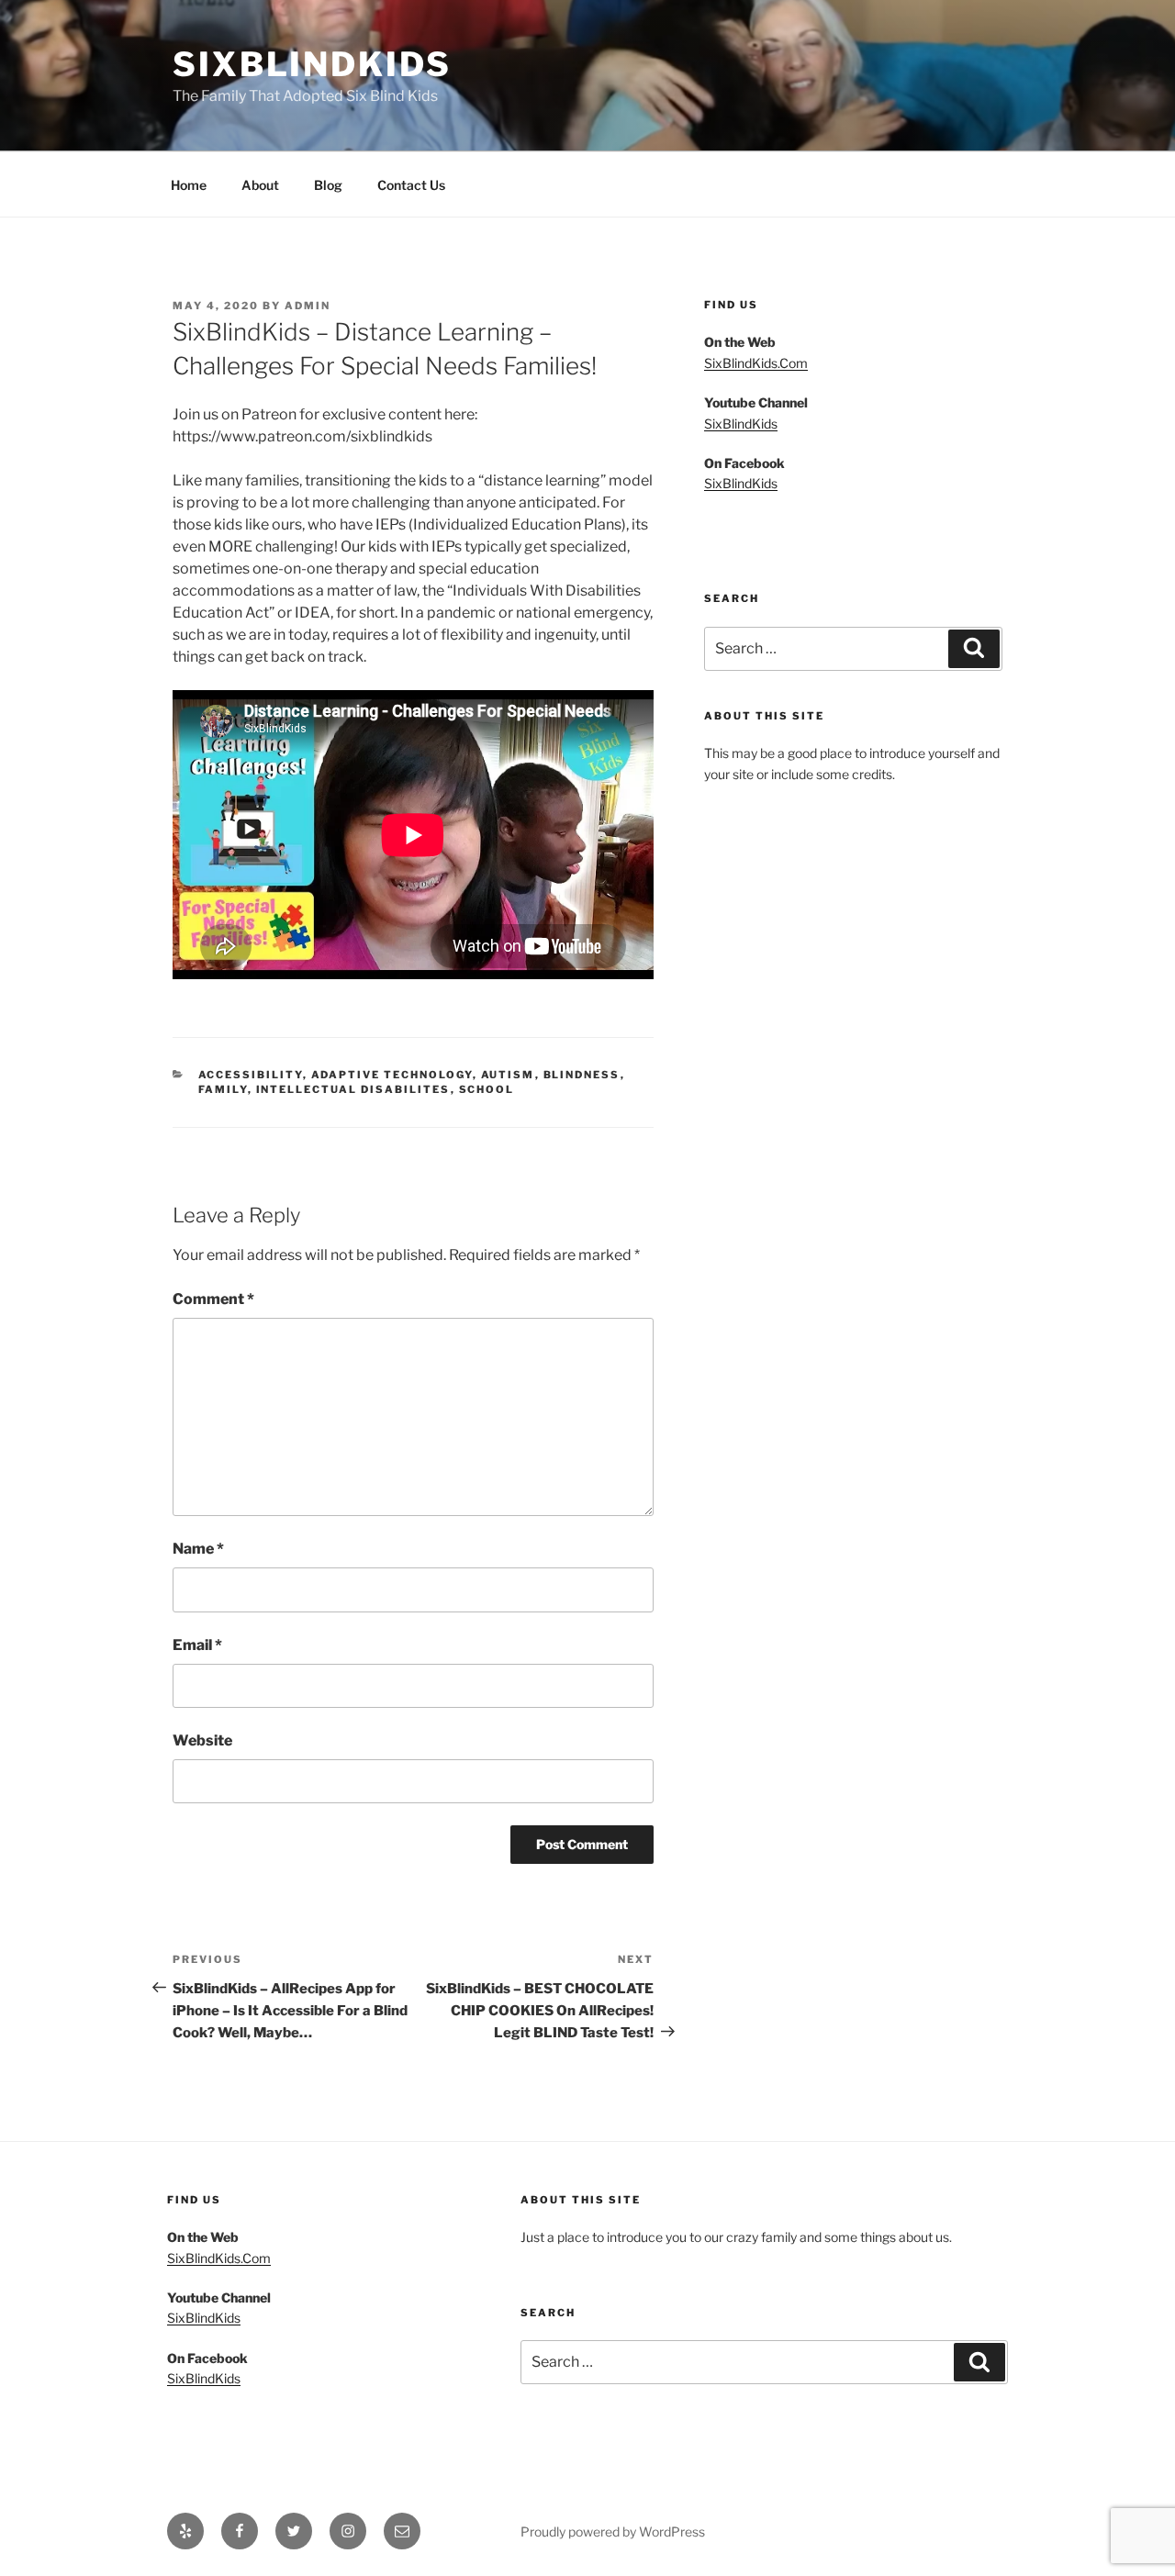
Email (197, 1645)
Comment (213, 1299)
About (260, 185)
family (223, 1089)
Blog (328, 185)
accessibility (251, 1075)
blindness (582, 1075)
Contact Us (411, 185)
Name (198, 1549)
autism (508, 1075)
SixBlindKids (312, 64)
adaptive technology (392, 1075)
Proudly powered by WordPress (613, 2531)
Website (202, 1740)
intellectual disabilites (353, 1089)
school (487, 1089)
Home (189, 185)
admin (308, 306)
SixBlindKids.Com (756, 363)
